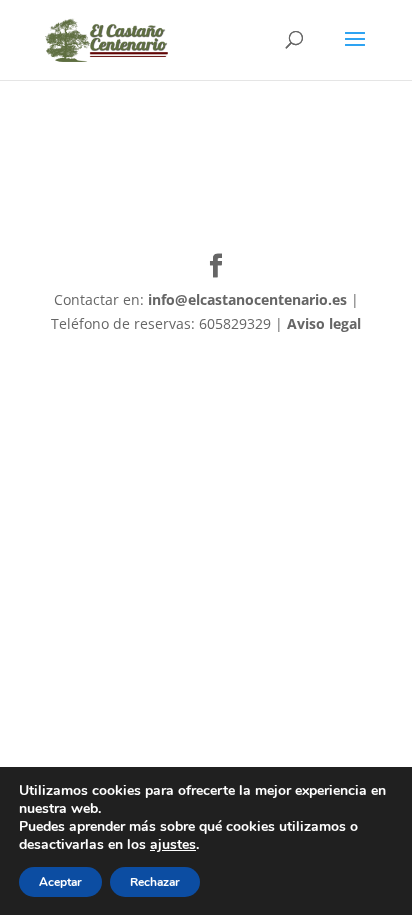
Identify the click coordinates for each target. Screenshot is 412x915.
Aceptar (60, 882)
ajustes (173, 845)
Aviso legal (324, 323)
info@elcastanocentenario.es (247, 299)
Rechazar (155, 882)
